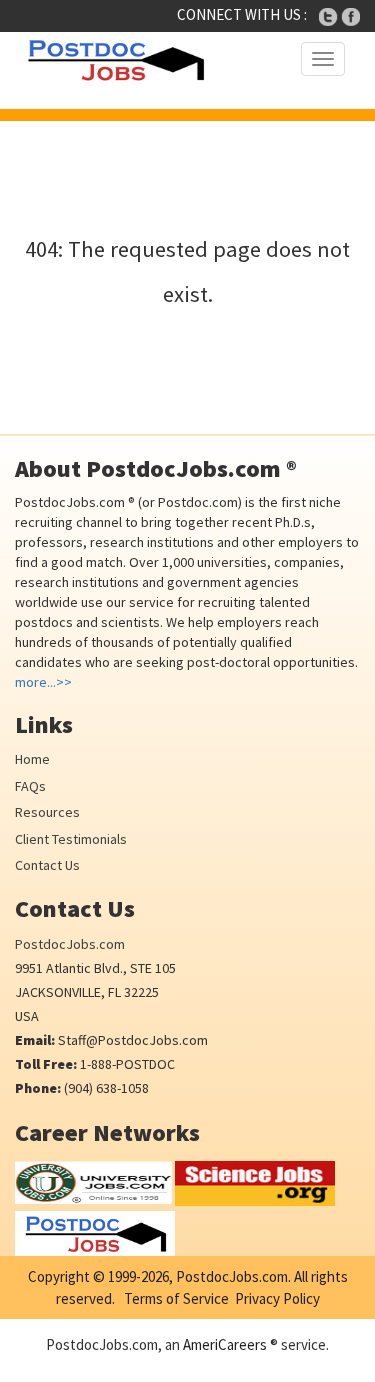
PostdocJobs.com (70, 944)
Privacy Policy (277, 1298)
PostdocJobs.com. (232, 1276)
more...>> (43, 682)
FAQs (30, 786)
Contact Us (47, 865)
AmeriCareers (225, 1344)
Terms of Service (176, 1298)
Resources (47, 812)
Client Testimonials (71, 839)
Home (32, 759)
